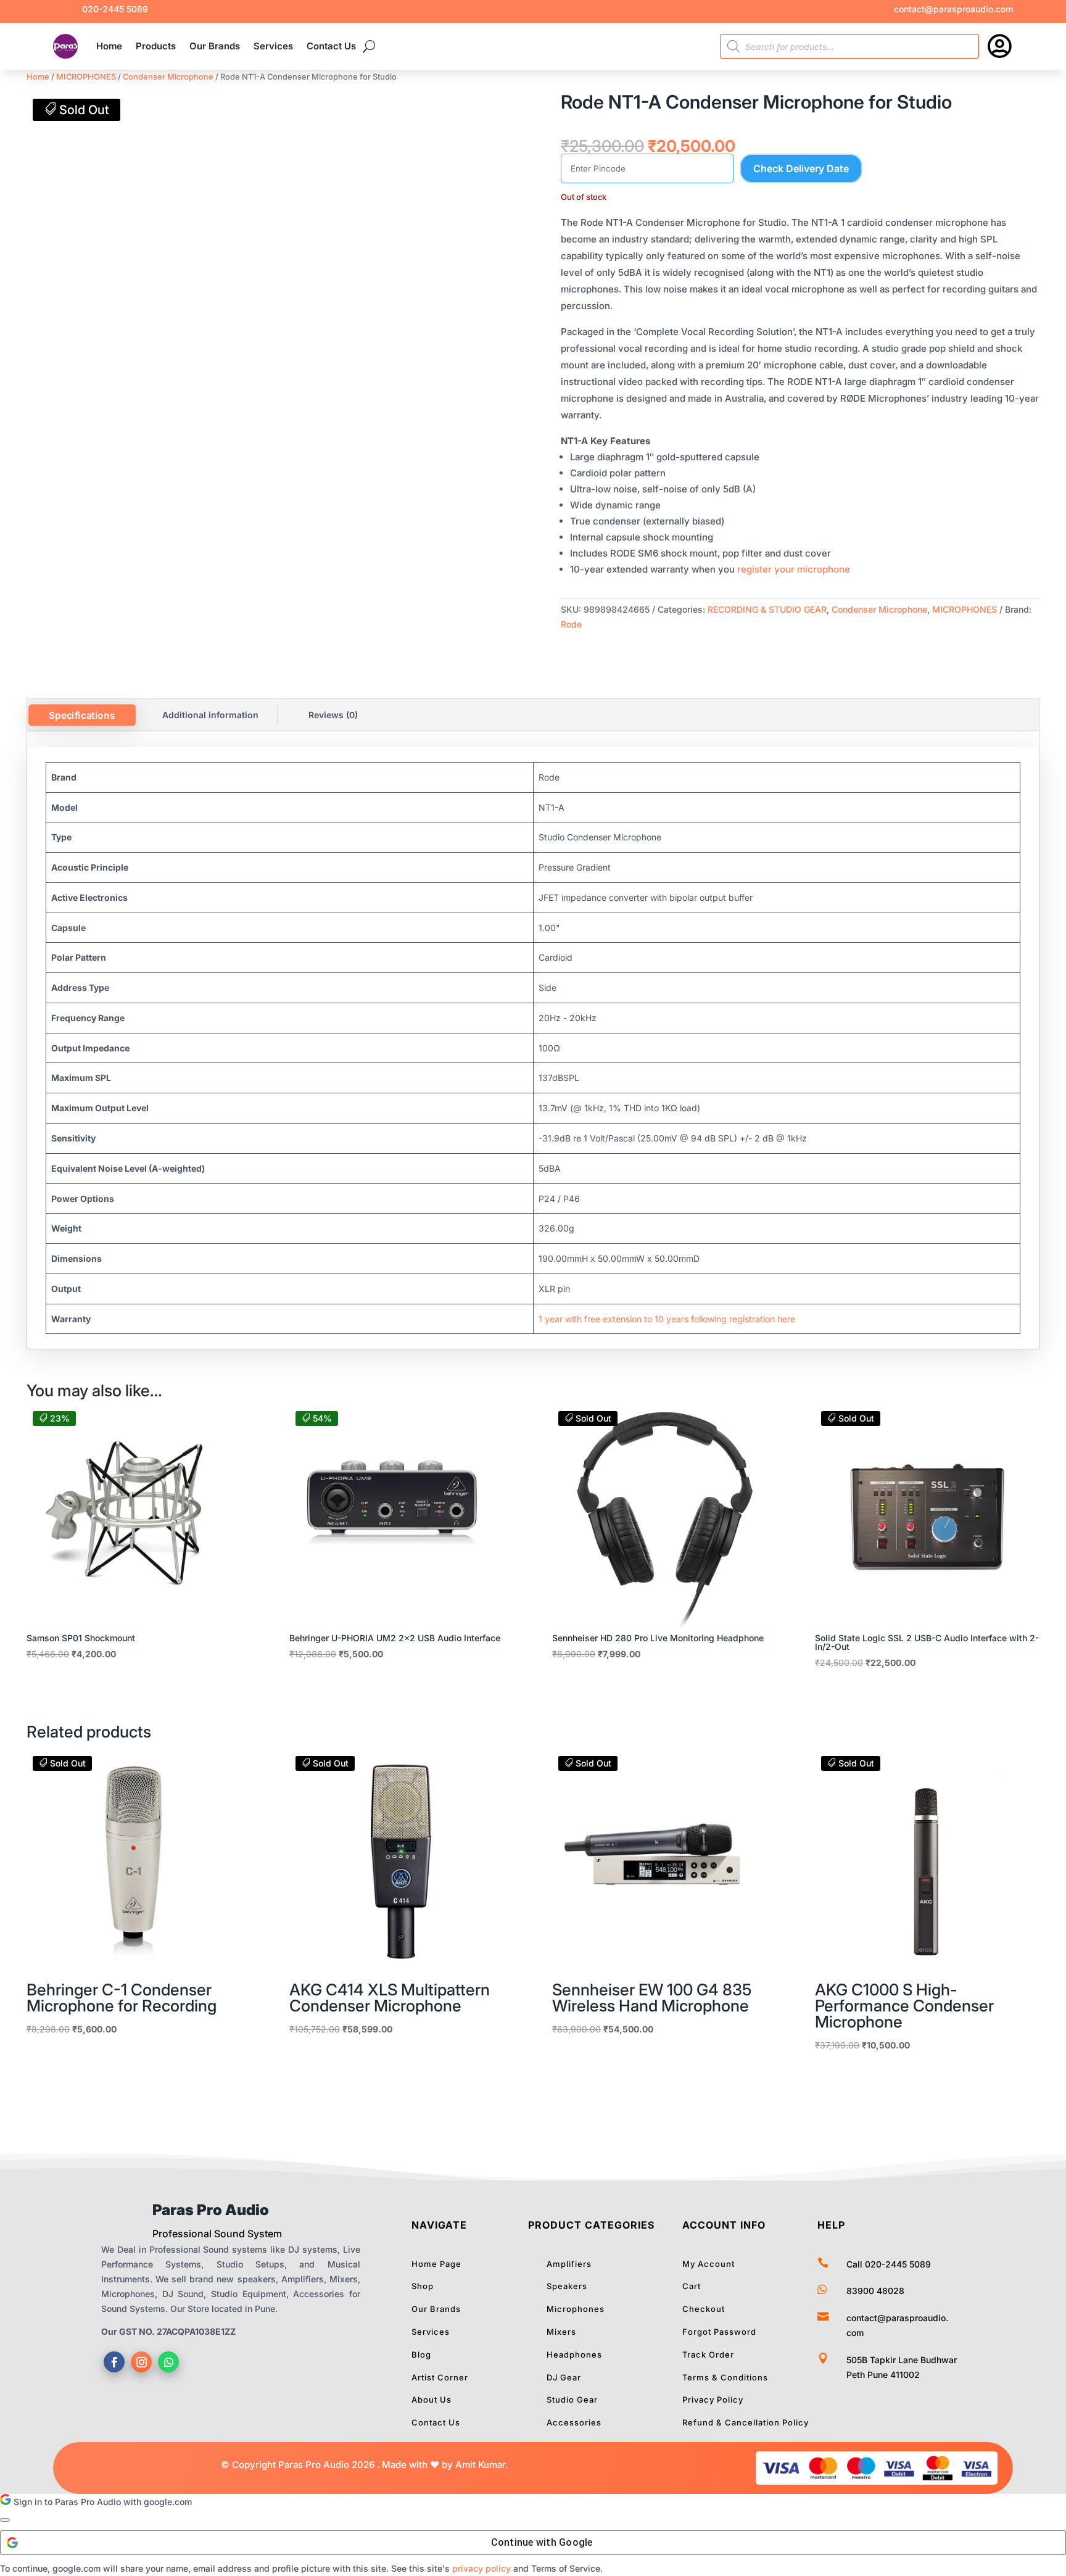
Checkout (704, 2309)
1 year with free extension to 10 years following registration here (667, 1319)
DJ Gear (564, 2377)
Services (273, 46)
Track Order (708, 2354)
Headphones (574, 2354)
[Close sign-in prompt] (5, 2520)
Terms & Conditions (725, 2377)
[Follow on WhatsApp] (168, 2362)
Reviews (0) (333, 715)
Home (109, 46)
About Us (432, 2400)
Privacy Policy (713, 2400)
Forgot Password (719, 2332)
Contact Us (331, 46)
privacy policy (481, 2568)
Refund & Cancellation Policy (746, 2422)
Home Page (436, 2264)
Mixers (561, 2332)
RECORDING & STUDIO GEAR (767, 609)
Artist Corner (440, 2377)
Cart (692, 2286)
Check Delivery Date (801, 168)
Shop (423, 2286)
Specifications (82, 715)
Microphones (576, 2309)
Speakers (567, 2286)
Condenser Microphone (168, 77)
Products (156, 46)
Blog (421, 2354)
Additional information (210, 715)
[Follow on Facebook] (114, 2362)
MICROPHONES (86, 77)
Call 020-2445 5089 (889, 2264)
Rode (571, 624)
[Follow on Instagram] (141, 2362)
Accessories (574, 2422)
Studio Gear (572, 2400)
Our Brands (215, 46)
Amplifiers (569, 2264)
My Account (709, 2264)
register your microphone (794, 569)
